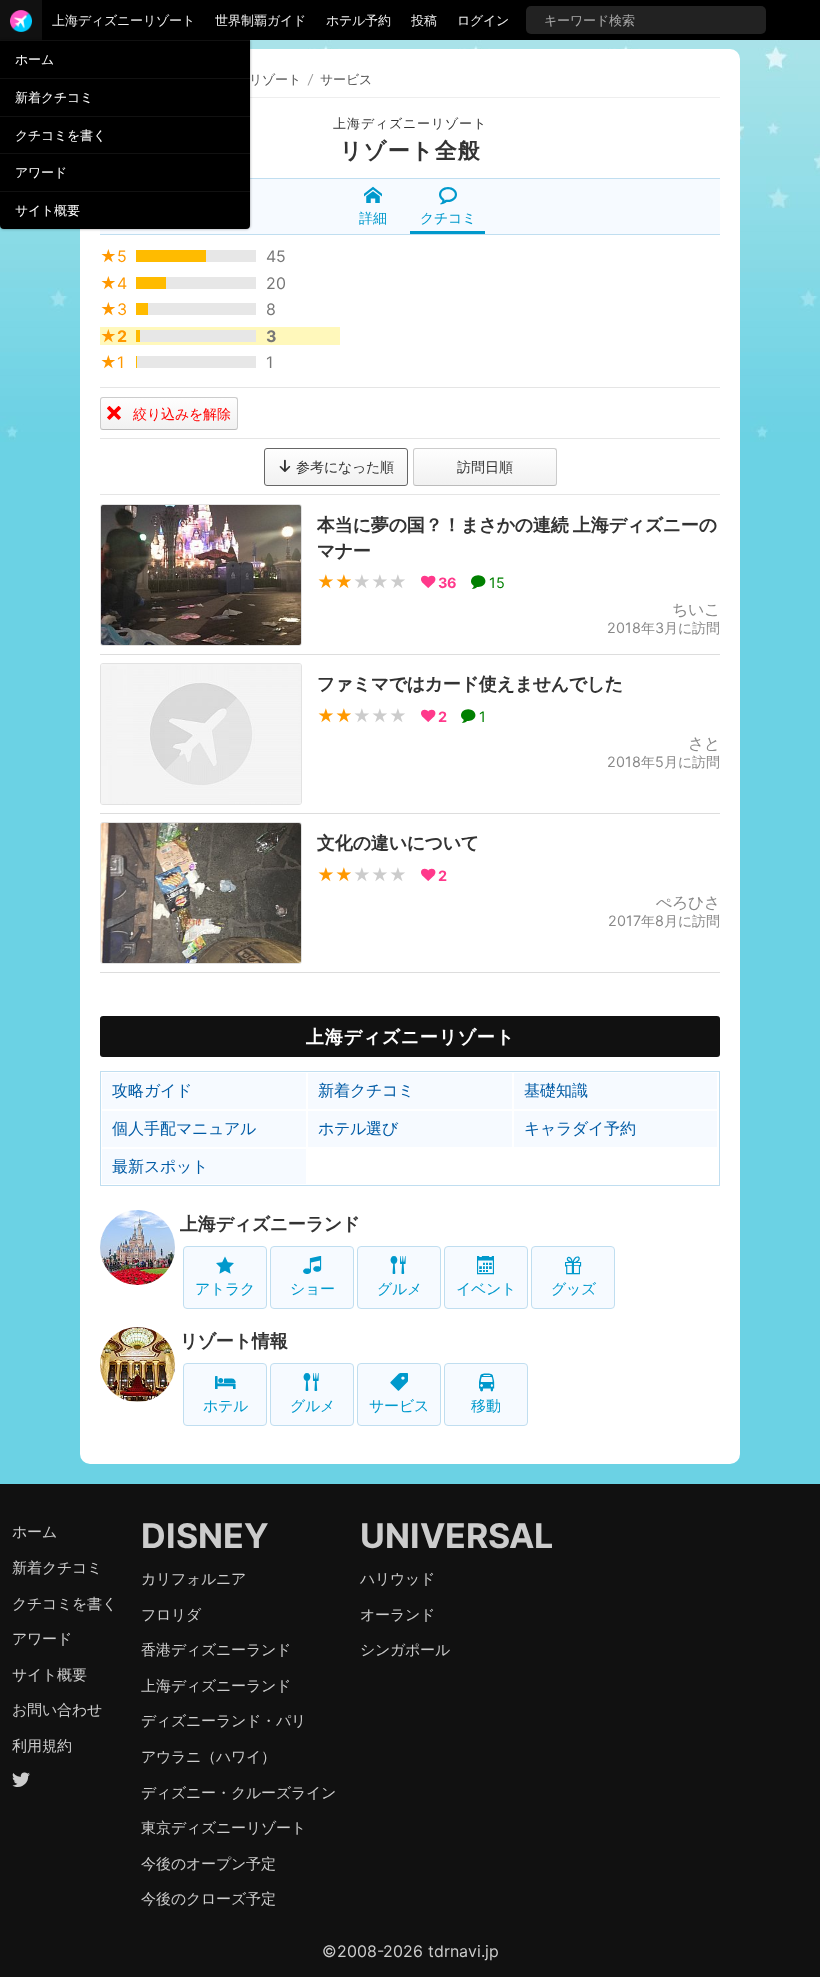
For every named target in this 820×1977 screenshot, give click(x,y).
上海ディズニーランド (270, 1223)
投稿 (424, 20)
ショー (312, 1288)
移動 (486, 1405)
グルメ (399, 1288)
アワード (41, 172)
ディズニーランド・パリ (223, 1720)
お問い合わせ (57, 1709)
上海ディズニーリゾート (123, 20)
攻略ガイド (152, 1090)
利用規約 (42, 1745)
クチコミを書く (60, 135)
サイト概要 (47, 210)
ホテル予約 (358, 20)
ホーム (34, 59)
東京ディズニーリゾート (223, 1827)
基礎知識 (556, 1090)
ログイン (483, 20)
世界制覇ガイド (260, 20)
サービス (399, 1405)
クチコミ (448, 217)
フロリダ (171, 1614)
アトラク (225, 1288)
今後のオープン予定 (208, 1863)
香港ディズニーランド (216, 1649)
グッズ (573, 1288)
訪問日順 (485, 466)
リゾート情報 (234, 1340)
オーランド (397, 1614)
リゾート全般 (410, 150)
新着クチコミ (54, 97)
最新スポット (160, 1166)
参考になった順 (343, 466)
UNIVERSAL (456, 1535)
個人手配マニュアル (184, 1128)
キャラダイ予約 (580, 1128)
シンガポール (405, 1649)
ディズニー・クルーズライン (238, 1792)
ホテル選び (358, 1128)
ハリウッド (397, 1578)
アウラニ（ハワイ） (208, 1756)
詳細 (373, 217)
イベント (486, 1288)
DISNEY (205, 1535)
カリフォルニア (193, 1578)
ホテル (225, 1405)
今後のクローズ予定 (208, 1898)
